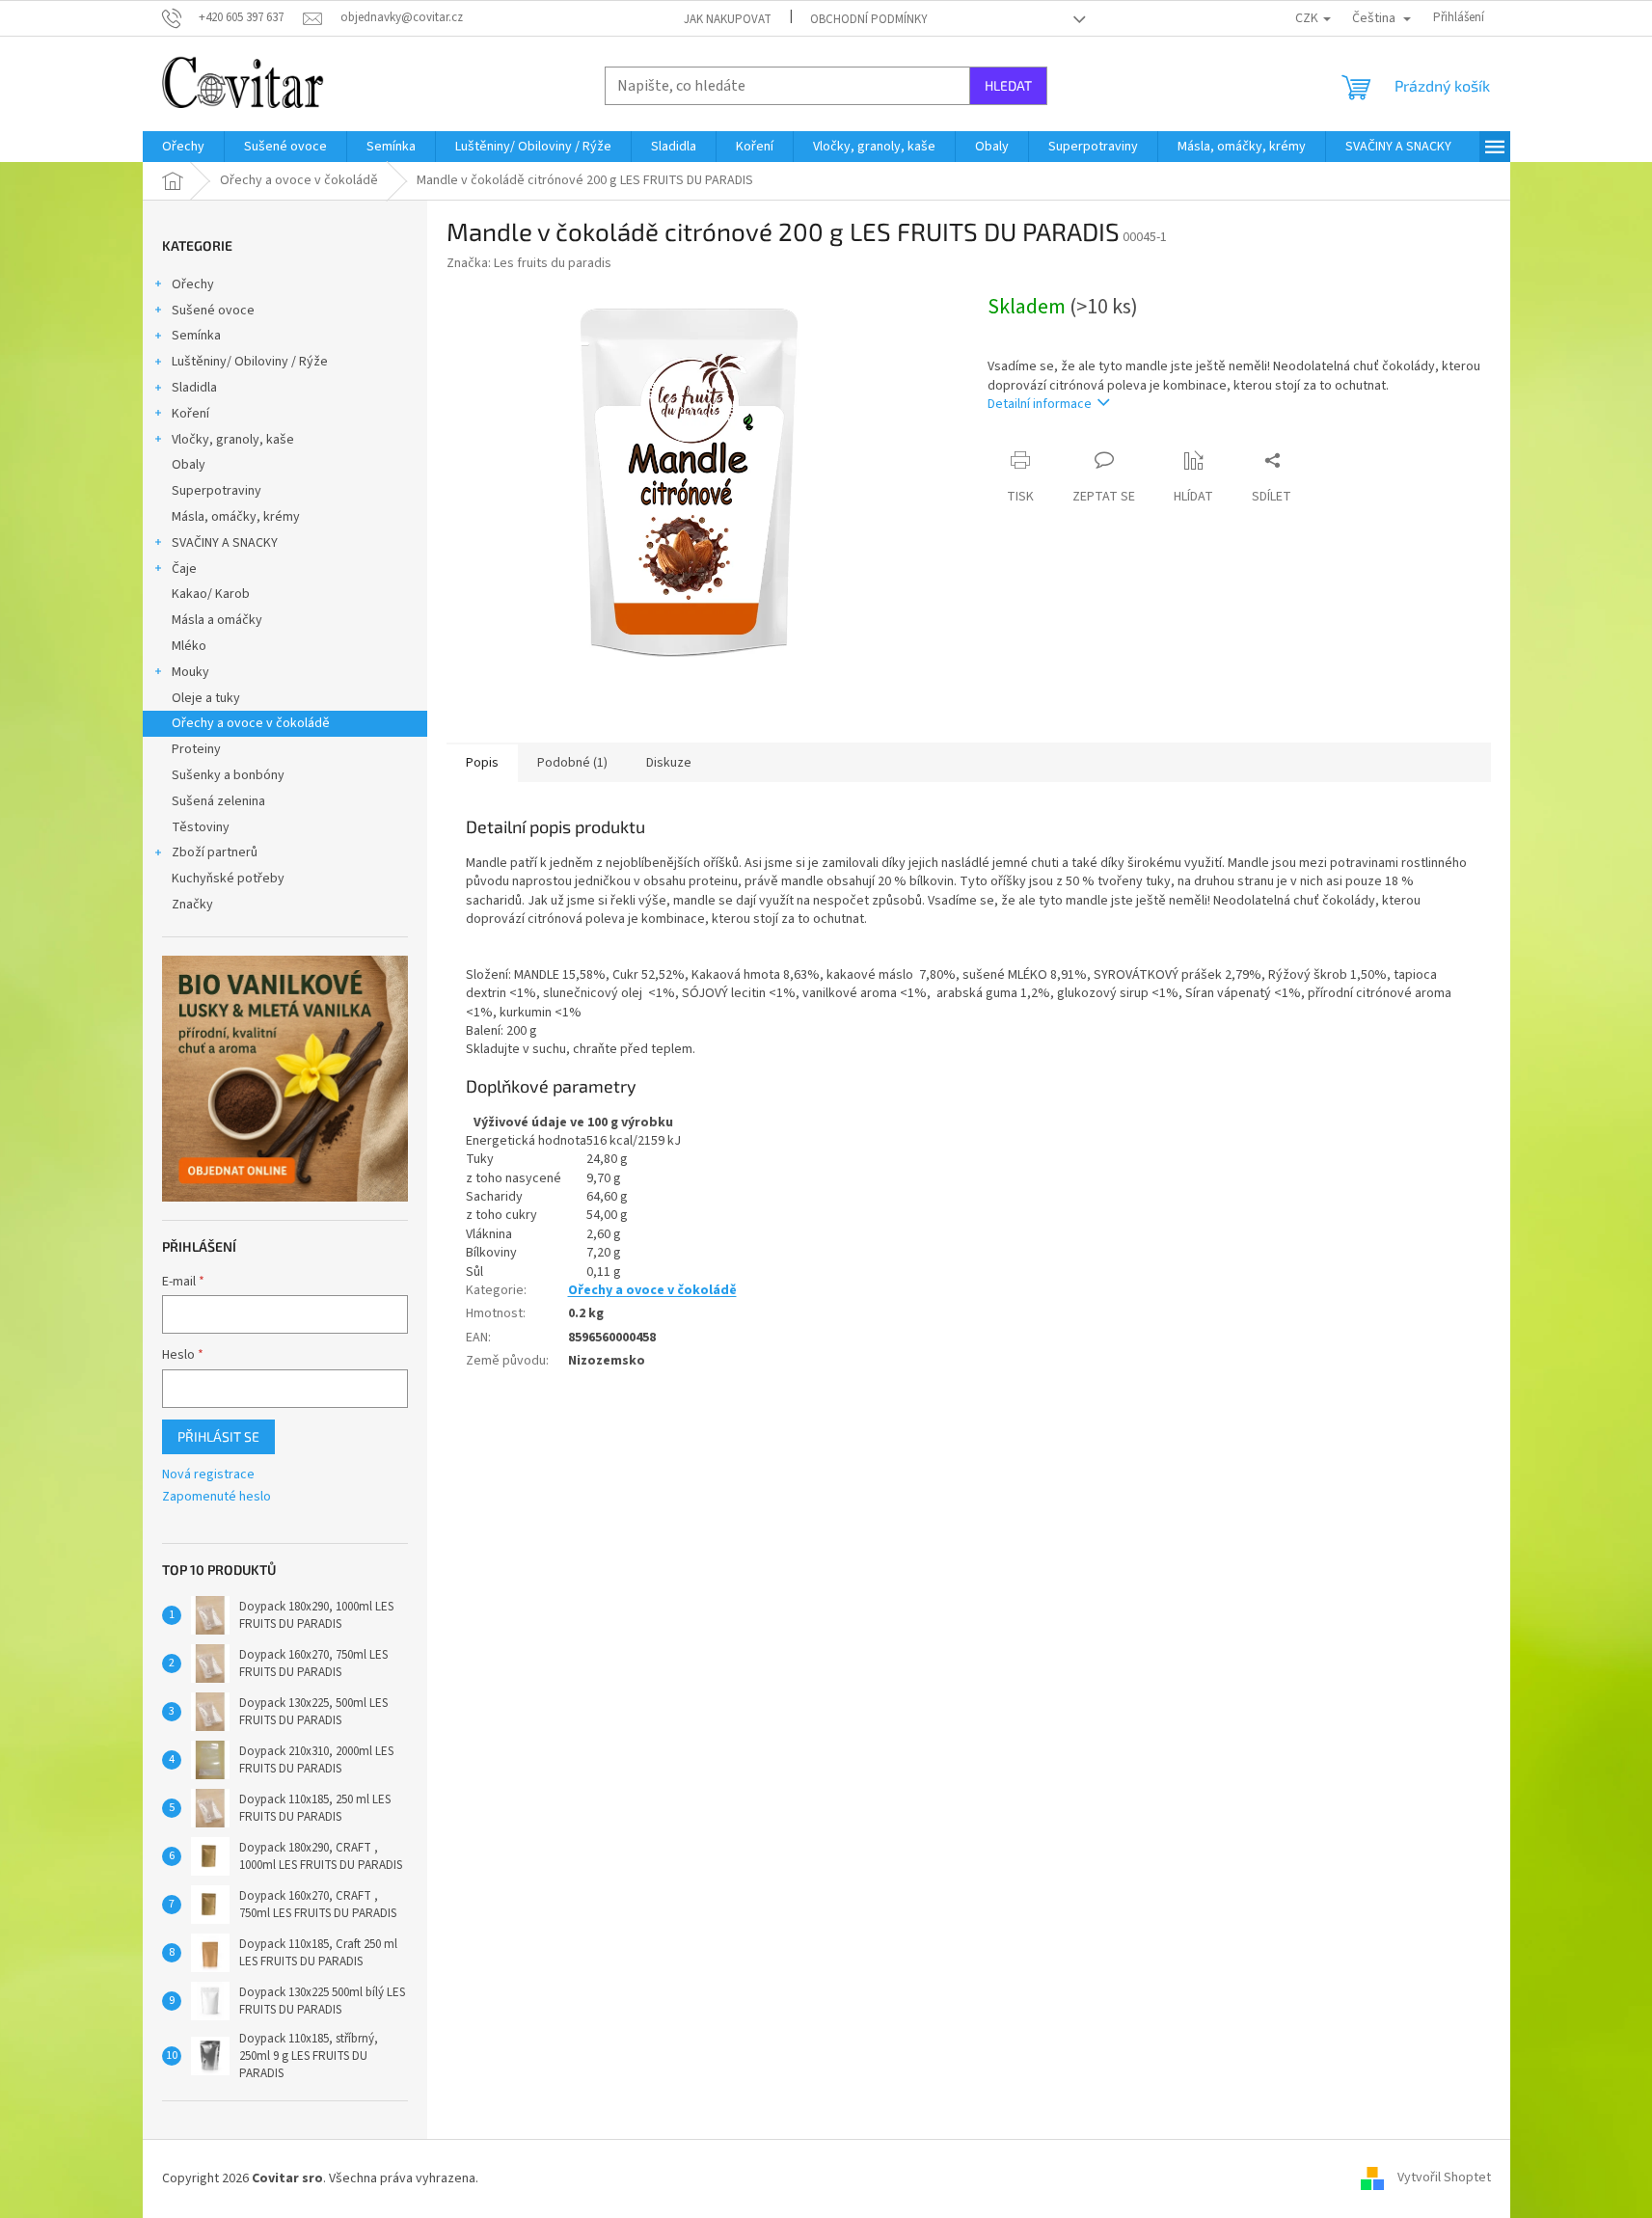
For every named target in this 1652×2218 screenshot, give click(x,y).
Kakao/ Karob (211, 594)
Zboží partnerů (215, 852)
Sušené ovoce (213, 311)
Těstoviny (201, 827)
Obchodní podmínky (869, 19)
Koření (190, 414)
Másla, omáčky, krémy (236, 517)
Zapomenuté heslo (217, 1497)
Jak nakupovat (728, 19)
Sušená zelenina (218, 801)
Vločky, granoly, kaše (233, 440)
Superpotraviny (217, 491)
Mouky (190, 672)
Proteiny (196, 749)
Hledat (1008, 85)
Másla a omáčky (217, 620)
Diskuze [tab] (669, 763)
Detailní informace (1040, 404)
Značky (192, 905)
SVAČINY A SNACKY (225, 543)
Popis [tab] (482, 763)
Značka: (529, 263)
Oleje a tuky (206, 698)
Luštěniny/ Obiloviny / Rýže (250, 362)
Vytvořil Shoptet (1444, 2178)
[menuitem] (183, 147)
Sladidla (194, 388)
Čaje (184, 569)
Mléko (189, 646)
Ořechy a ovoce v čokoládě (251, 723)
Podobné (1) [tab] (572, 763)
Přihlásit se (218, 1436)
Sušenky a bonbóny (228, 775)
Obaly (189, 465)
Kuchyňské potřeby (228, 879)
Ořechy (193, 284)
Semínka (196, 336)
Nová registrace (208, 1475)
